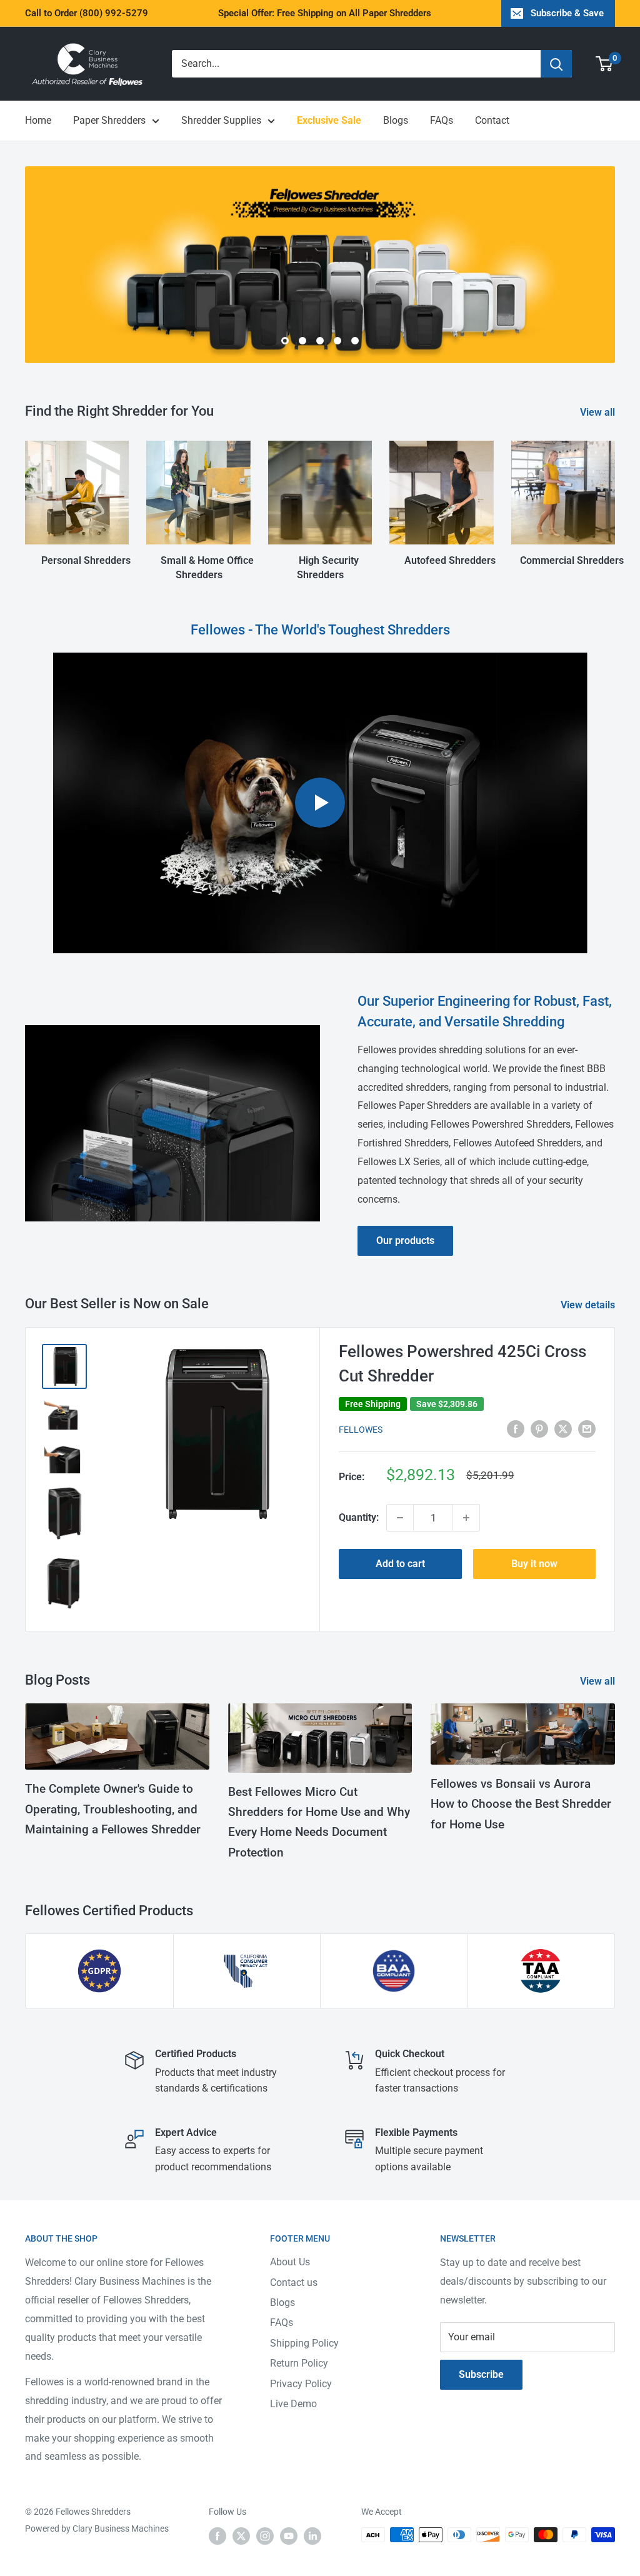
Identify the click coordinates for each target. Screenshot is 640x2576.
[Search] (556, 64)
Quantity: (359, 1517)
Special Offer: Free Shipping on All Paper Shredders (325, 13)
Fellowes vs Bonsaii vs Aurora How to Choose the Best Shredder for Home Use (521, 1804)
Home (38, 120)
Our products (405, 1240)
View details (589, 1305)
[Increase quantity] (466, 1518)
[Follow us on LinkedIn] (312, 2536)
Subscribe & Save (567, 13)
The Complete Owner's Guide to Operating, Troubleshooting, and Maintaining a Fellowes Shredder (113, 1809)
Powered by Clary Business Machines (97, 2528)
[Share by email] (587, 1428)
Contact (492, 120)
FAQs (442, 120)
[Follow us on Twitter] (241, 2536)
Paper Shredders (109, 120)
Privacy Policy (301, 2384)
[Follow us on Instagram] (265, 2536)
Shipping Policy (304, 2343)
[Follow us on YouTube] (289, 2536)
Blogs (396, 120)
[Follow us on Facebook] (217, 2536)
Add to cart (400, 1564)
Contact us (294, 2283)
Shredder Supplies (221, 120)
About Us (290, 2262)
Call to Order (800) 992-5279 (87, 13)
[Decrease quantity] (400, 1518)
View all (599, 412)
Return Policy (299, 2363)
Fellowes (361, 1430)
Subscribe (481, 2374)
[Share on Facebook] (516, 1428)
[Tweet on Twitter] (563, 1428)
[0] (605, 64)
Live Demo (293, 2404)
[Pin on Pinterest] (539, 1428)
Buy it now (534, 1564)
